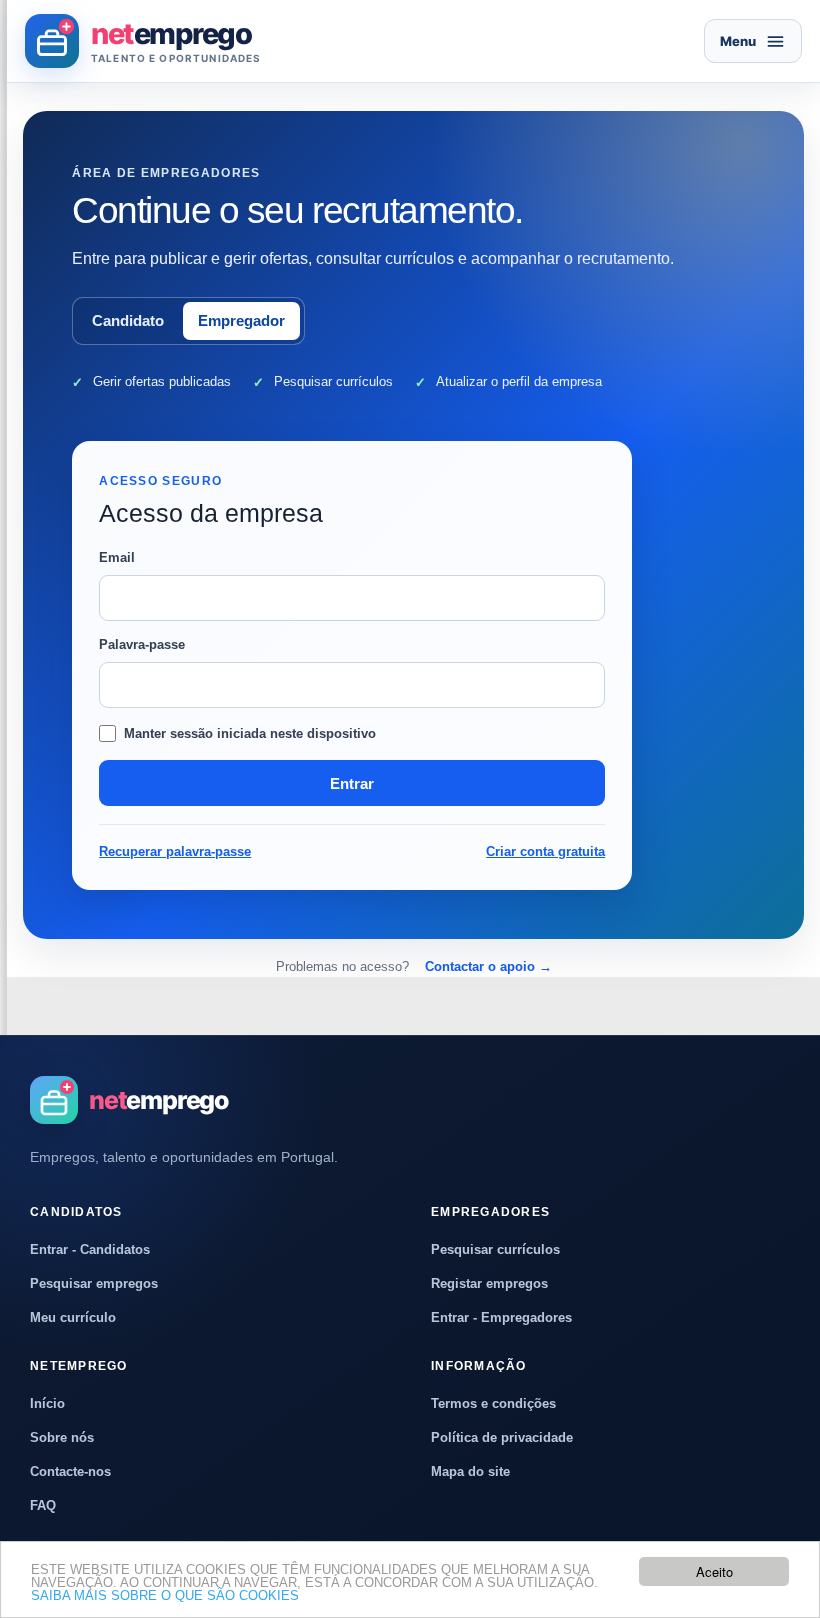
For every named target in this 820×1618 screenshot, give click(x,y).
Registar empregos (489, 1283)
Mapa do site (470, 1471)
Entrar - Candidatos (90, 1249)
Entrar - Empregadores (501, 1317)
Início (47, 1403)
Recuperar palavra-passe (175, 851)
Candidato (128, 320)
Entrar (352, 783)
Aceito (714, 1571)
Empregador (241, 320)
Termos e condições (493, 1403)
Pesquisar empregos (94, 1283)
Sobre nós (62, 1437)
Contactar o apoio (488, 966)
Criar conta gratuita (545, 851)
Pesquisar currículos (495, 1249)
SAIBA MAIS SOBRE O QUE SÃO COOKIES (165, 1595)
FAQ (43, 1505)
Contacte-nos (70, 1471)
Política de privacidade (502, 1437)
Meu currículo (73, 1317)
